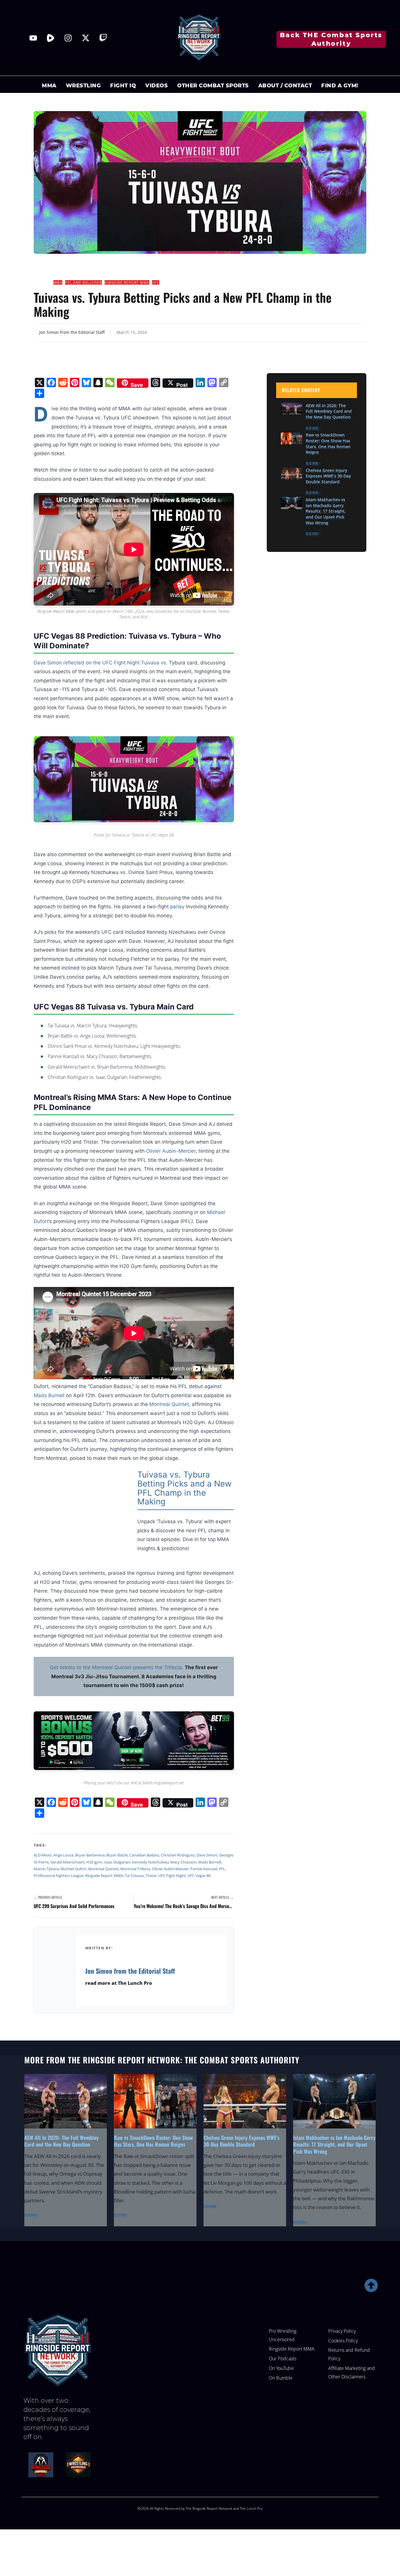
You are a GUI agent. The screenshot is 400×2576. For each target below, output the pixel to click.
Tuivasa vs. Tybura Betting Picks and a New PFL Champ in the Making (184, 1488)
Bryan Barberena (90, 1855)
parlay (177, 907)
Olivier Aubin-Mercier (171, 1151)
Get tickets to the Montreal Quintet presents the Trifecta (116, 1667)
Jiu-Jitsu (42, 282)
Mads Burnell (49, 1395)
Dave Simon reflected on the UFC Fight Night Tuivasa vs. (101, 663)
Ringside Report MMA (127, 282)
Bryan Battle (117, 1855)
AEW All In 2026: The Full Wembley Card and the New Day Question (329, 411)
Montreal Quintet (103, 1869)
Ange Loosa (63, 1855)
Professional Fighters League (59, 1876)
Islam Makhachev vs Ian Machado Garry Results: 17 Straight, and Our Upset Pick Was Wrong (326, 511)
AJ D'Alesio (43, 1855)
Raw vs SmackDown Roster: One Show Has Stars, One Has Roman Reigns (328, 444)
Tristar (151, 1876)
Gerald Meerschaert (67, 1862)
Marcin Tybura (46, 1869)
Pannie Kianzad (204, 1869)
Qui (176, 1404)
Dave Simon (207, 1855)
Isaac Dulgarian (117, 1862)
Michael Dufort (73, 1869)
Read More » (313, 429)
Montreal (160, 1404)
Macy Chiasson (183, 1862)
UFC (156, 282)
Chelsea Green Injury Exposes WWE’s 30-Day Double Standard (328, 476)
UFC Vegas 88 (199, 1876)
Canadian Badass (144, 1855)
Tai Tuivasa (134, 1876)
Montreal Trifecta (135, 1869)
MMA (58, 282)
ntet (184, 1404)
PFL (222, 1869)
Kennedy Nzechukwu (150, 1862)
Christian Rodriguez (178, 1855)
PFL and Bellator (83, 282)
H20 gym (94, 1862)
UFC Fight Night (172, 1876)
